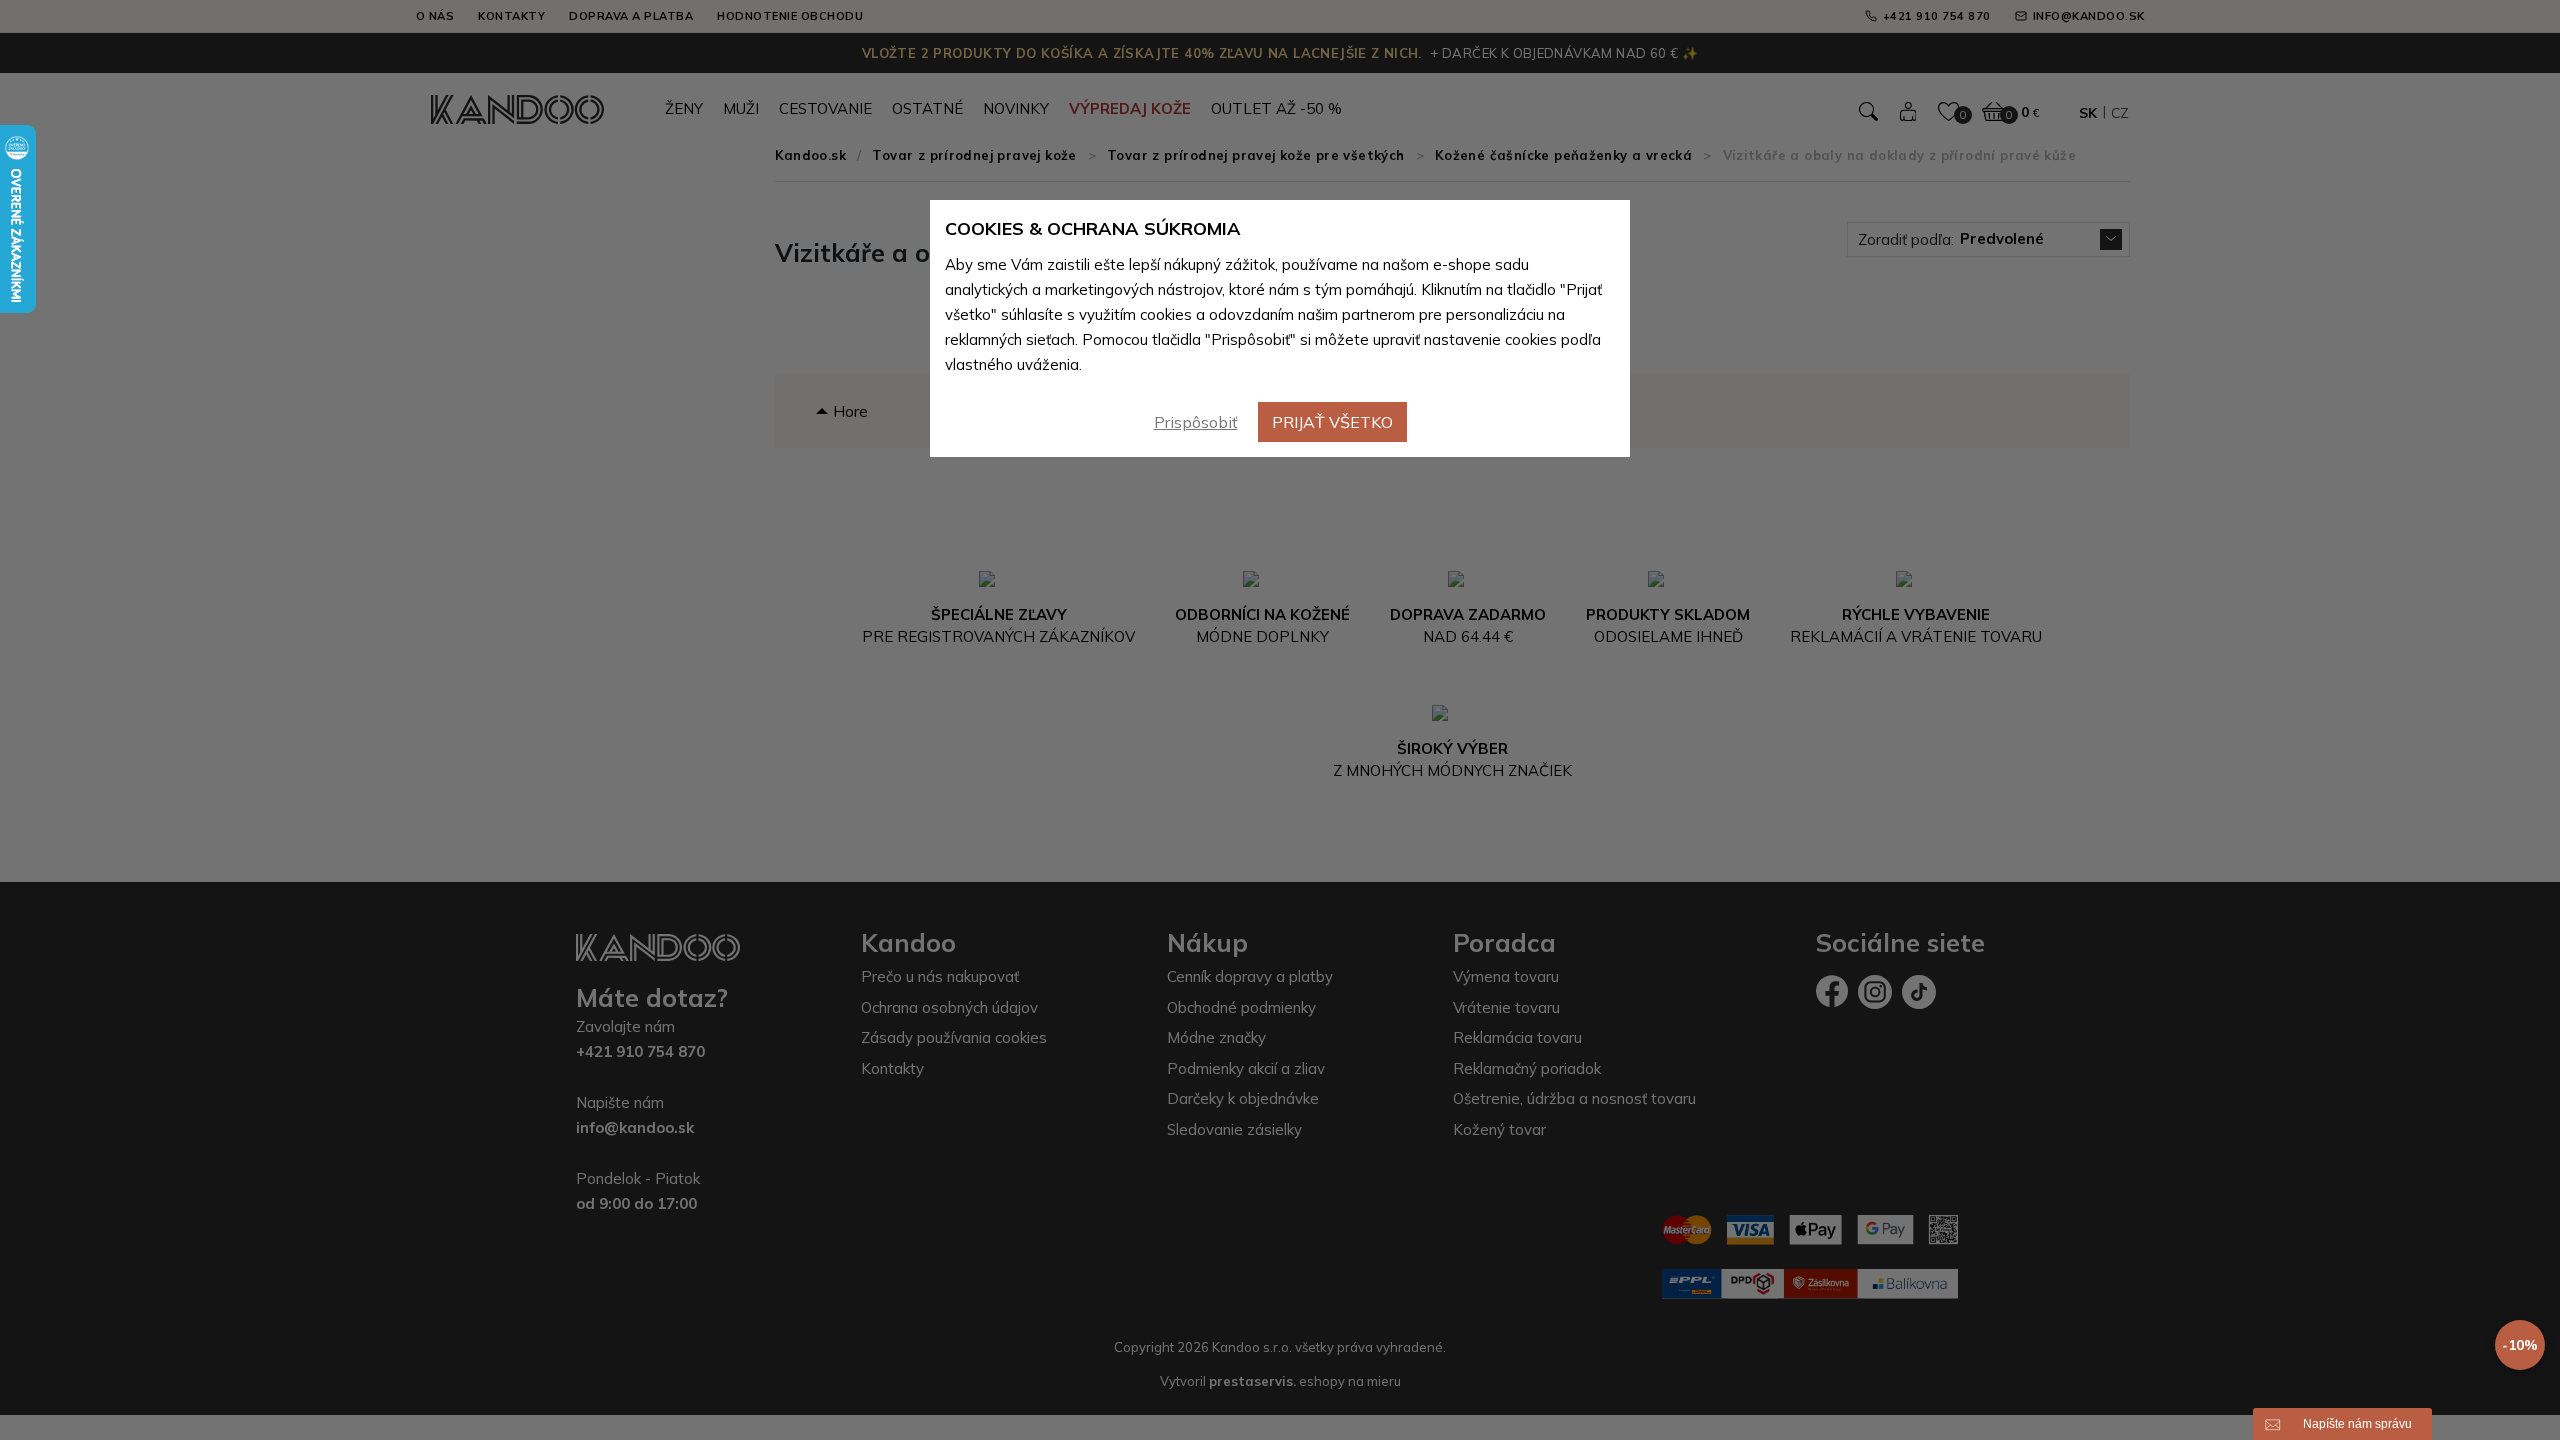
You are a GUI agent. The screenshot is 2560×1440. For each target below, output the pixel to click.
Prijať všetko (1332, 422)
